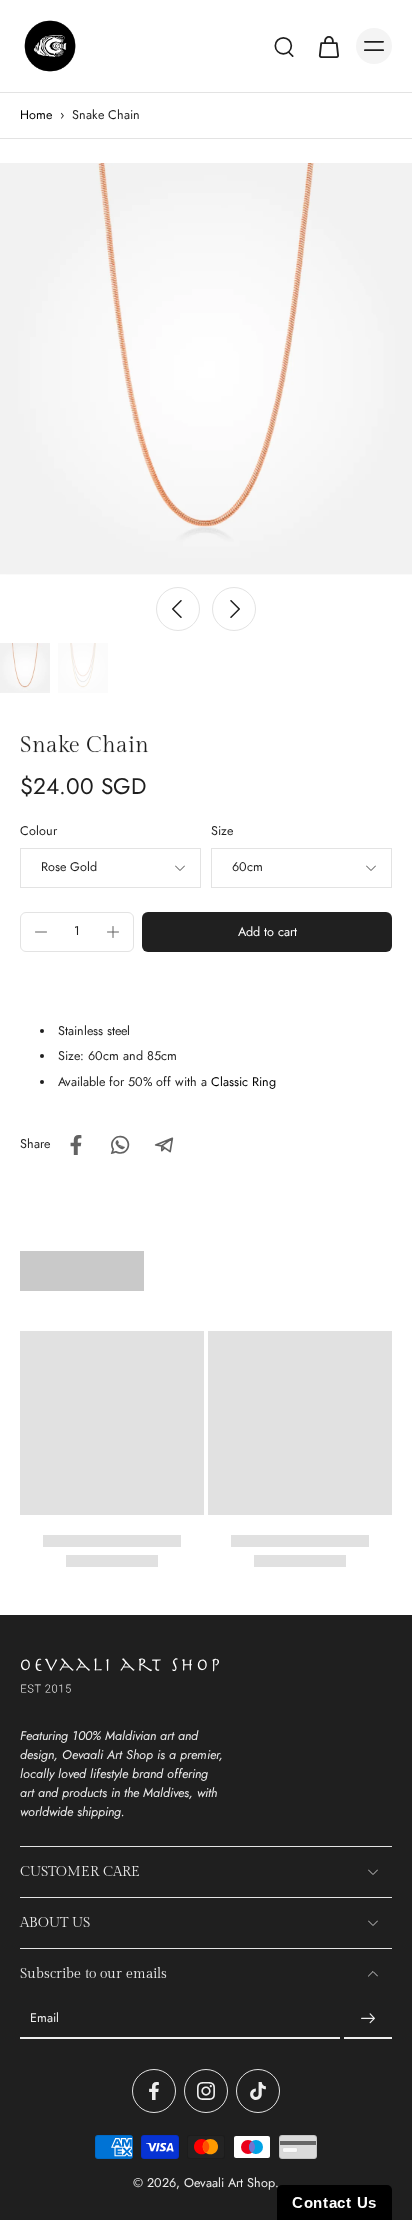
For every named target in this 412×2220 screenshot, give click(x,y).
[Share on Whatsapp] (120, 1145)
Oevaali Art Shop (229, 2183)
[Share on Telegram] (164, 1145)
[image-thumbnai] (25, 668)
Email (44, 2018)
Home (36, 115)
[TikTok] (258, 2091)
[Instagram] (206, 2091)
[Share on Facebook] (76, 1145)
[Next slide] (234, 609)
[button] (267, 932)
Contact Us (334, 2202)
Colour (38, 831)
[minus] (41, 932)
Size (222, 831)
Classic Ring (243, 1082)
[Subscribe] (368, 2019)
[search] (284, 46)
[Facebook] (154, 2091)
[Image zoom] (206, 369)
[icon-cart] (328, 46)
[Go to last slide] (178, 609)
